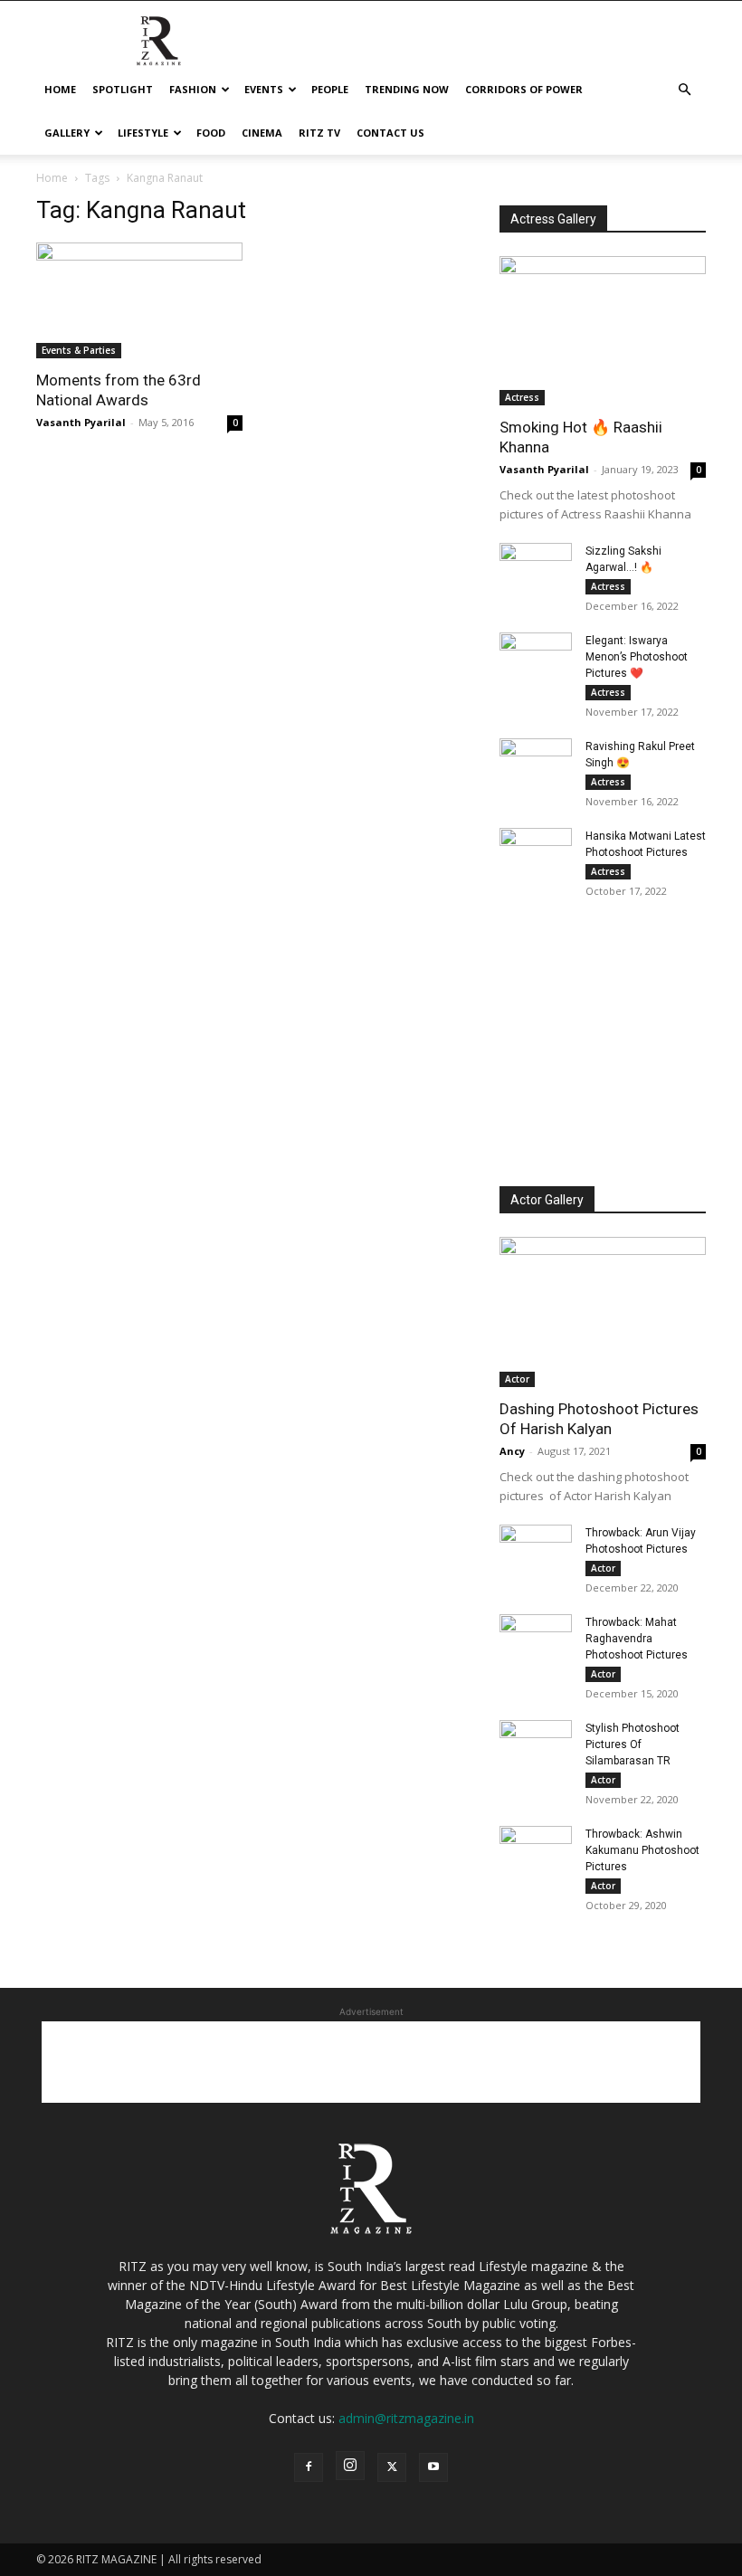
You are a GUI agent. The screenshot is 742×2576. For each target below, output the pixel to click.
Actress (522, 397)
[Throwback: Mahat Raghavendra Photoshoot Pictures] (536, 1640)
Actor (517, 1379)
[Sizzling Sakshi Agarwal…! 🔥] (536, 568)
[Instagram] (350, 2466)
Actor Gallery (547, 1200)
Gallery (67, 133)
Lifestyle (143, 133)
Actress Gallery (553, 219)
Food (211, 133)
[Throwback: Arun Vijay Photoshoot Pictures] (536, 1550)
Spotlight (123, 89)
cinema (262, 133)
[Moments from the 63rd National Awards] (139, 300)
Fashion (193, 89)
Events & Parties (79, 350)
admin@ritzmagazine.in (406, 2418)
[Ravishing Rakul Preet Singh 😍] (536, 764)
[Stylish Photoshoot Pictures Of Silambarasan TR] (536, 1745)
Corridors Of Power (524, 89)
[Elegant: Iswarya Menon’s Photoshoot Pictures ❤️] (536, 658)
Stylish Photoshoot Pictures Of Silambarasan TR (633, 1744)
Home (60, 89)
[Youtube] (433, 2467)
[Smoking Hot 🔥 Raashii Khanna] (603, 331)
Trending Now (407, 89)
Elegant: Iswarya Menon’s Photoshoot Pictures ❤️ (637, 657)
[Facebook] (309, 2467)
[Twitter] (392, 2467)
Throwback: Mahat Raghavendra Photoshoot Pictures (637, 1639)
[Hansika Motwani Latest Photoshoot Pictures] (536, 853)
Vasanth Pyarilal (81, 422)
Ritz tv (319, 133)
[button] (684, 90)
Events (264, 89)
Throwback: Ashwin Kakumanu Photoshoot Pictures (642, 1850)
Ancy (512, 1451)
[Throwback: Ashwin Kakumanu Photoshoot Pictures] (536, 1851)
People (330, 89)
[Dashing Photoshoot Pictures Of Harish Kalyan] (603, 1312)
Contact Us (390, 133)
